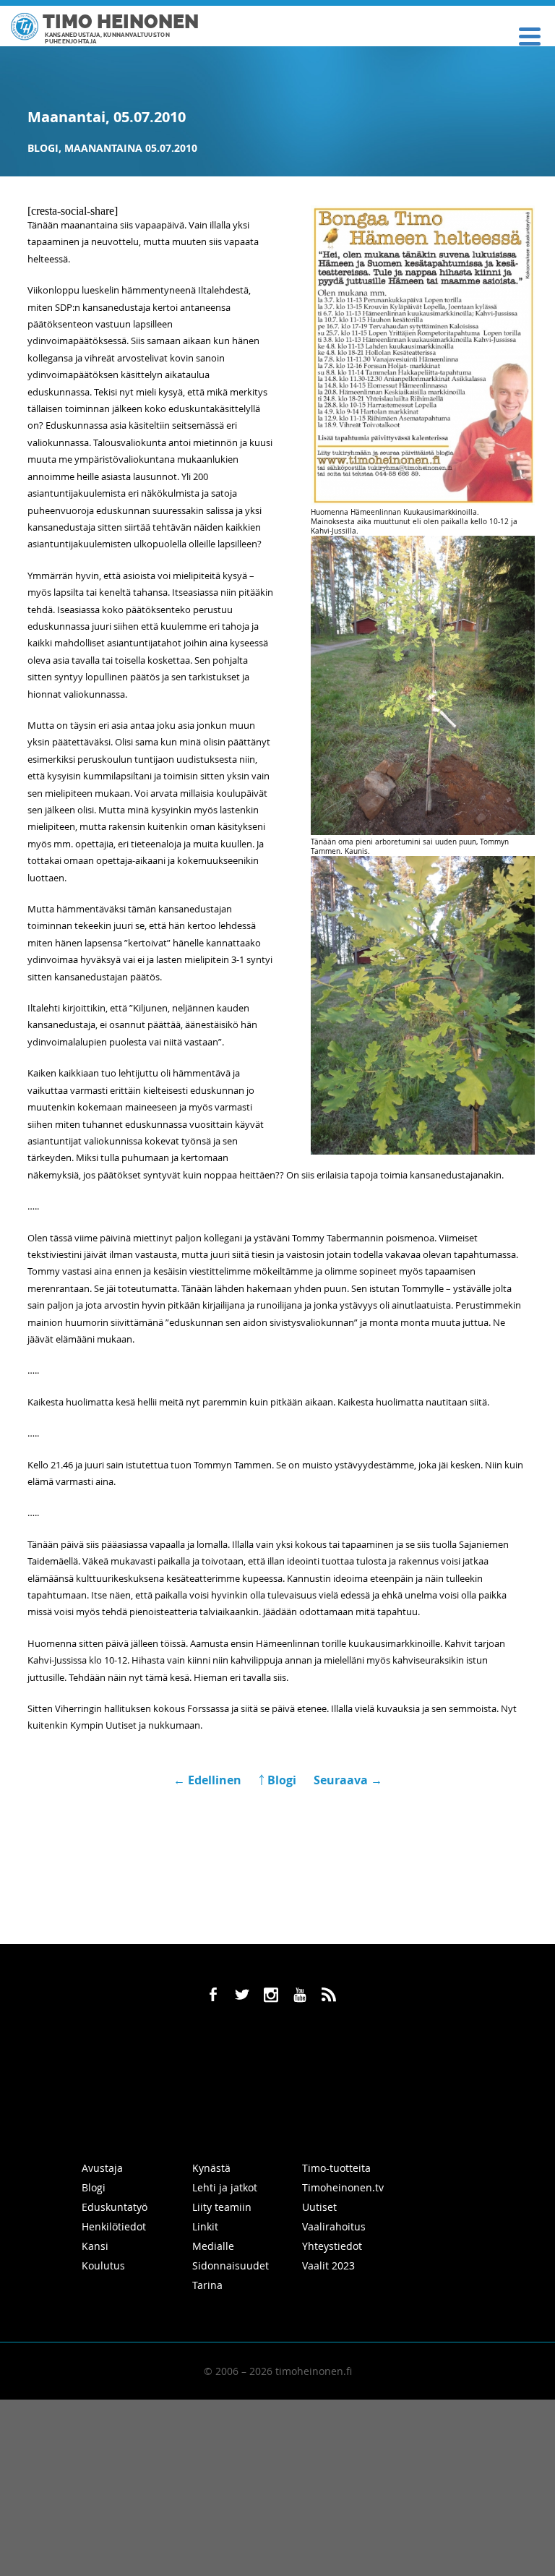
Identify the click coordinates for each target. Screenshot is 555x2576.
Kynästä (211, 2168)
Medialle (213, 2246)
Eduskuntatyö (115, 2207)
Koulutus (103, 2265)
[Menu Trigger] (529, 35)
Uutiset (319, 2207)
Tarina (207, 2285)
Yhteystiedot (332, 2246)
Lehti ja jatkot (225, 2187)
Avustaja (102, 2168)
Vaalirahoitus (334, 2226)
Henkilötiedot (114, 2226)
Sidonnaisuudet (231, 2265)
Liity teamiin (222, 2207)
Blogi (43, 148)
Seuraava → (348, 1780)
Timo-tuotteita (336, 2168)
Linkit (205, 2226)
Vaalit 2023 (328, 2265)
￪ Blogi (277, 1780)
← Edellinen (209, 1780)
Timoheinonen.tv (343, 2187)
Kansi (95, 2246)
